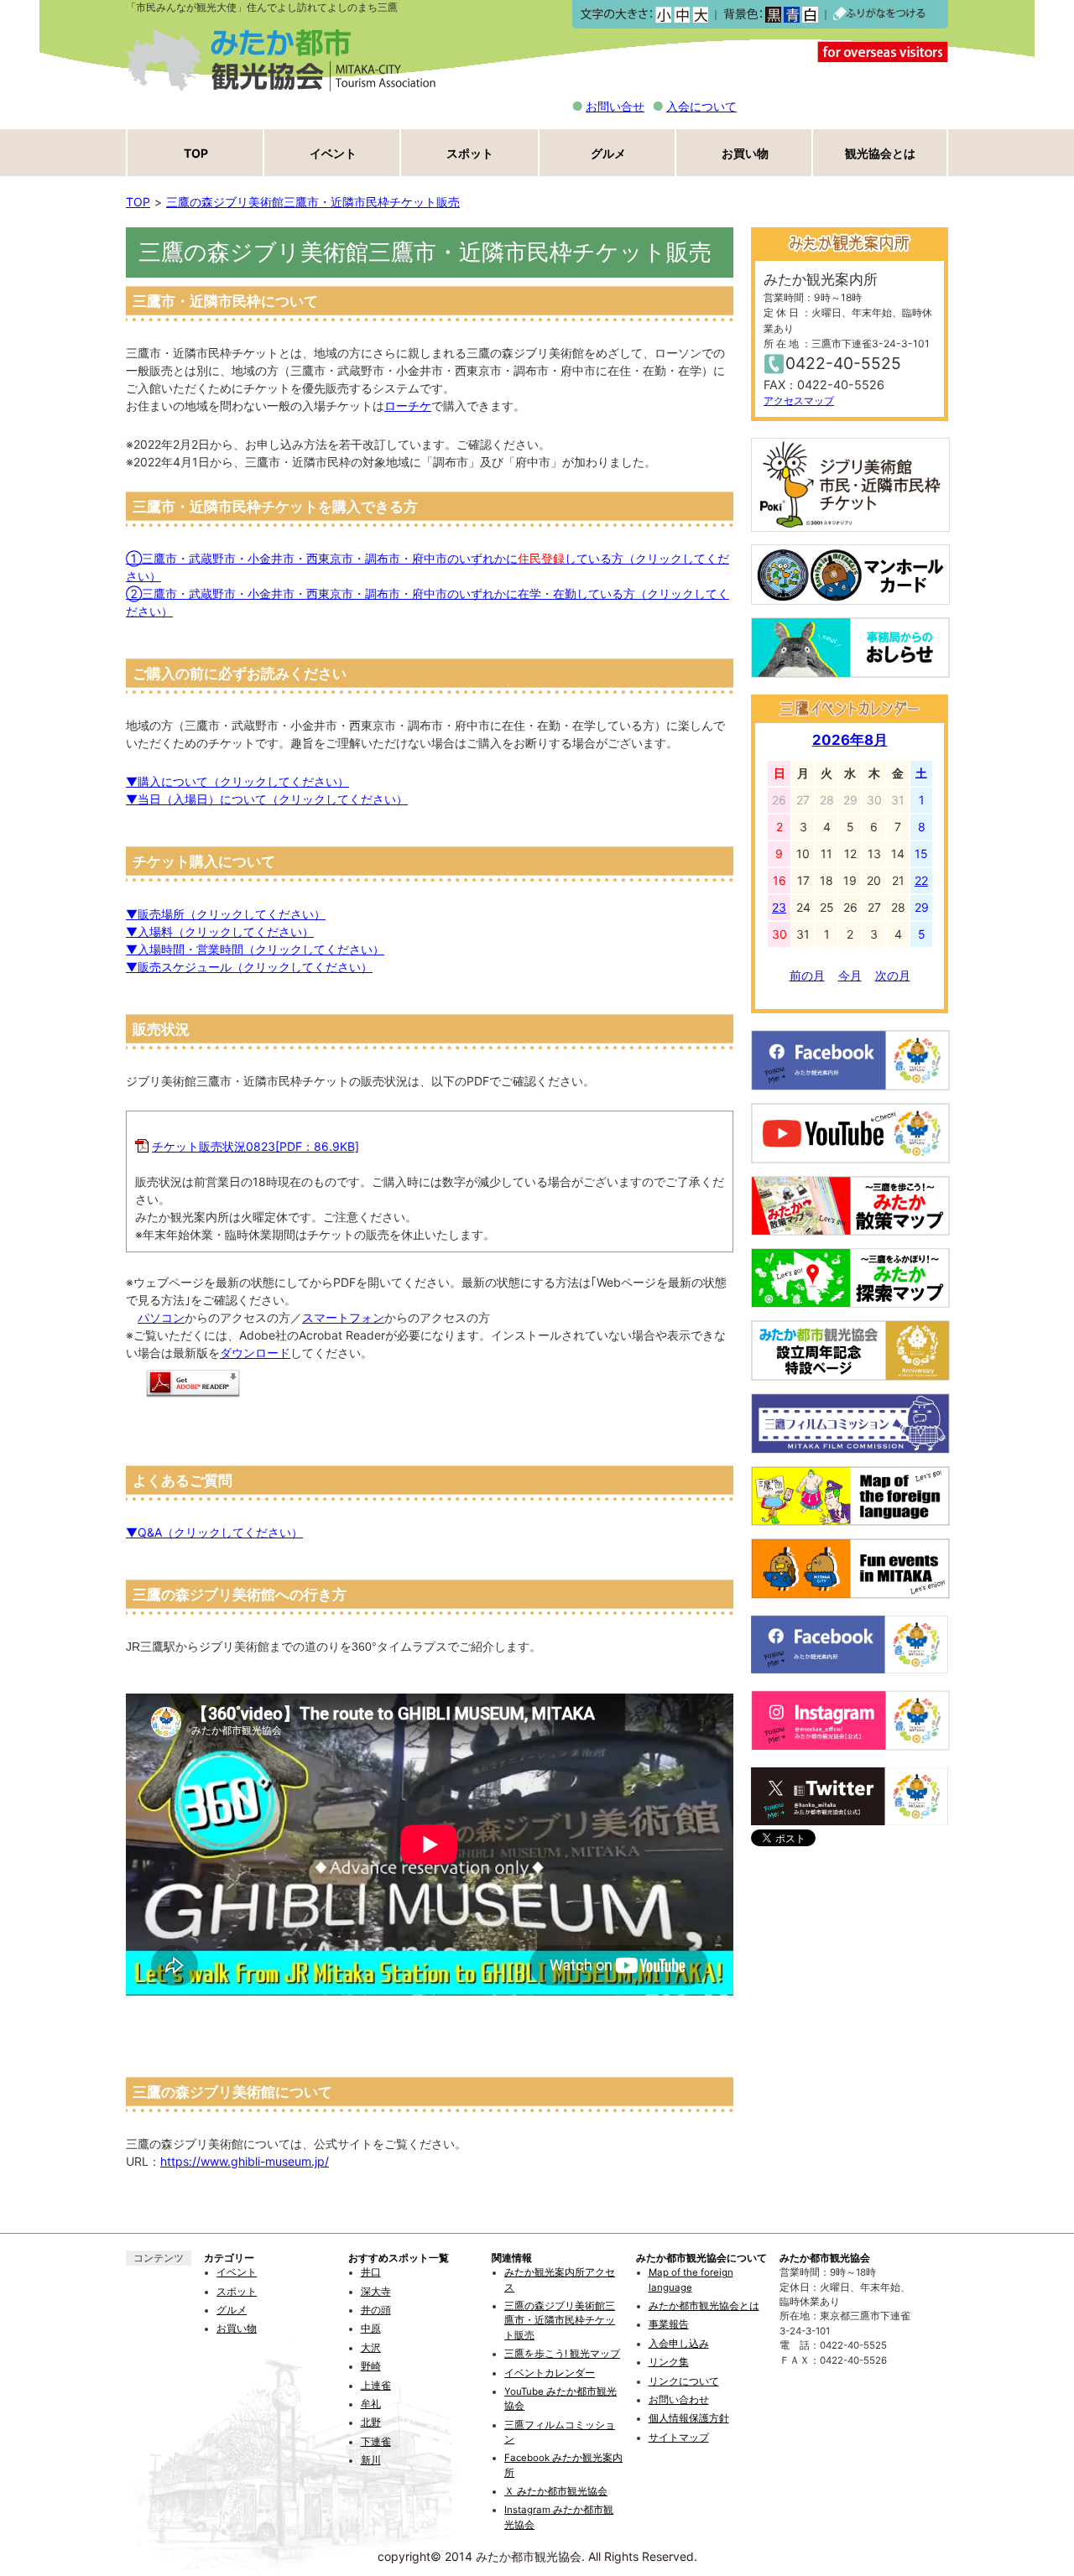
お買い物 (745, 153)
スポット (470, 153)
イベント (333, 153)
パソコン (161, 1317)
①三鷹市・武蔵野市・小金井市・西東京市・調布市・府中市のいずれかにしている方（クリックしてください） (428, 567)
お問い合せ (615, 106)
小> (663, 15)
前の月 (807, 975)
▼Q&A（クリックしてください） (214, 1532)
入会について (701, 106)
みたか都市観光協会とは (704, 2306)
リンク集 (669, 2362)
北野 (371, 2422)
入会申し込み (679, 2344)
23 (779, 907)
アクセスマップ (799, 401)
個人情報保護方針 (689, 2418)
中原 (371, 2329)
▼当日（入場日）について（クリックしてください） (267, 799)
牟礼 (371, 2404)
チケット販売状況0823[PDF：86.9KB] (255, 1146)
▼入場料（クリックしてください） (220, 932)
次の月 (893, 975)
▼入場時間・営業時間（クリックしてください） (255, 949)
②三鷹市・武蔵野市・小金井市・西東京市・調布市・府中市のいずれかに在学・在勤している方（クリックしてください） (428, 602)
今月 (850, 975)
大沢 (371, 2348)
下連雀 (376, 2442)
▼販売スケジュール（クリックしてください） (249, 967)
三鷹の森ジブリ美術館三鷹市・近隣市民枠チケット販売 (313, 202)
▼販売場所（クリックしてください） (226, 914)
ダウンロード (255, 1353)
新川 (371, 2460)
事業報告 (669, 2324)
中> (682, 15)
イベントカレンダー (550, 2373)
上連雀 (376, 2386)
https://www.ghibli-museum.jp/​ (245, 2161)
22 (921, 880)
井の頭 (376, 2310)
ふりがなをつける (879, 14)
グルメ (608, 153)
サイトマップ (679, 2438)
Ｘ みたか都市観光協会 (556, 2491)
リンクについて (684, 2381)
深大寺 (376, 2292)
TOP (196, 153)
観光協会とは (880, 153)
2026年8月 (850, 740)
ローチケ (408, 406)
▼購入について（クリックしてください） (237, 781)
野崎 (371, 2366)
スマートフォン (343, 1317)
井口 (371, 2272)
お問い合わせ (679, 2400)
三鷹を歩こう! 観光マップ (562, 2354)
